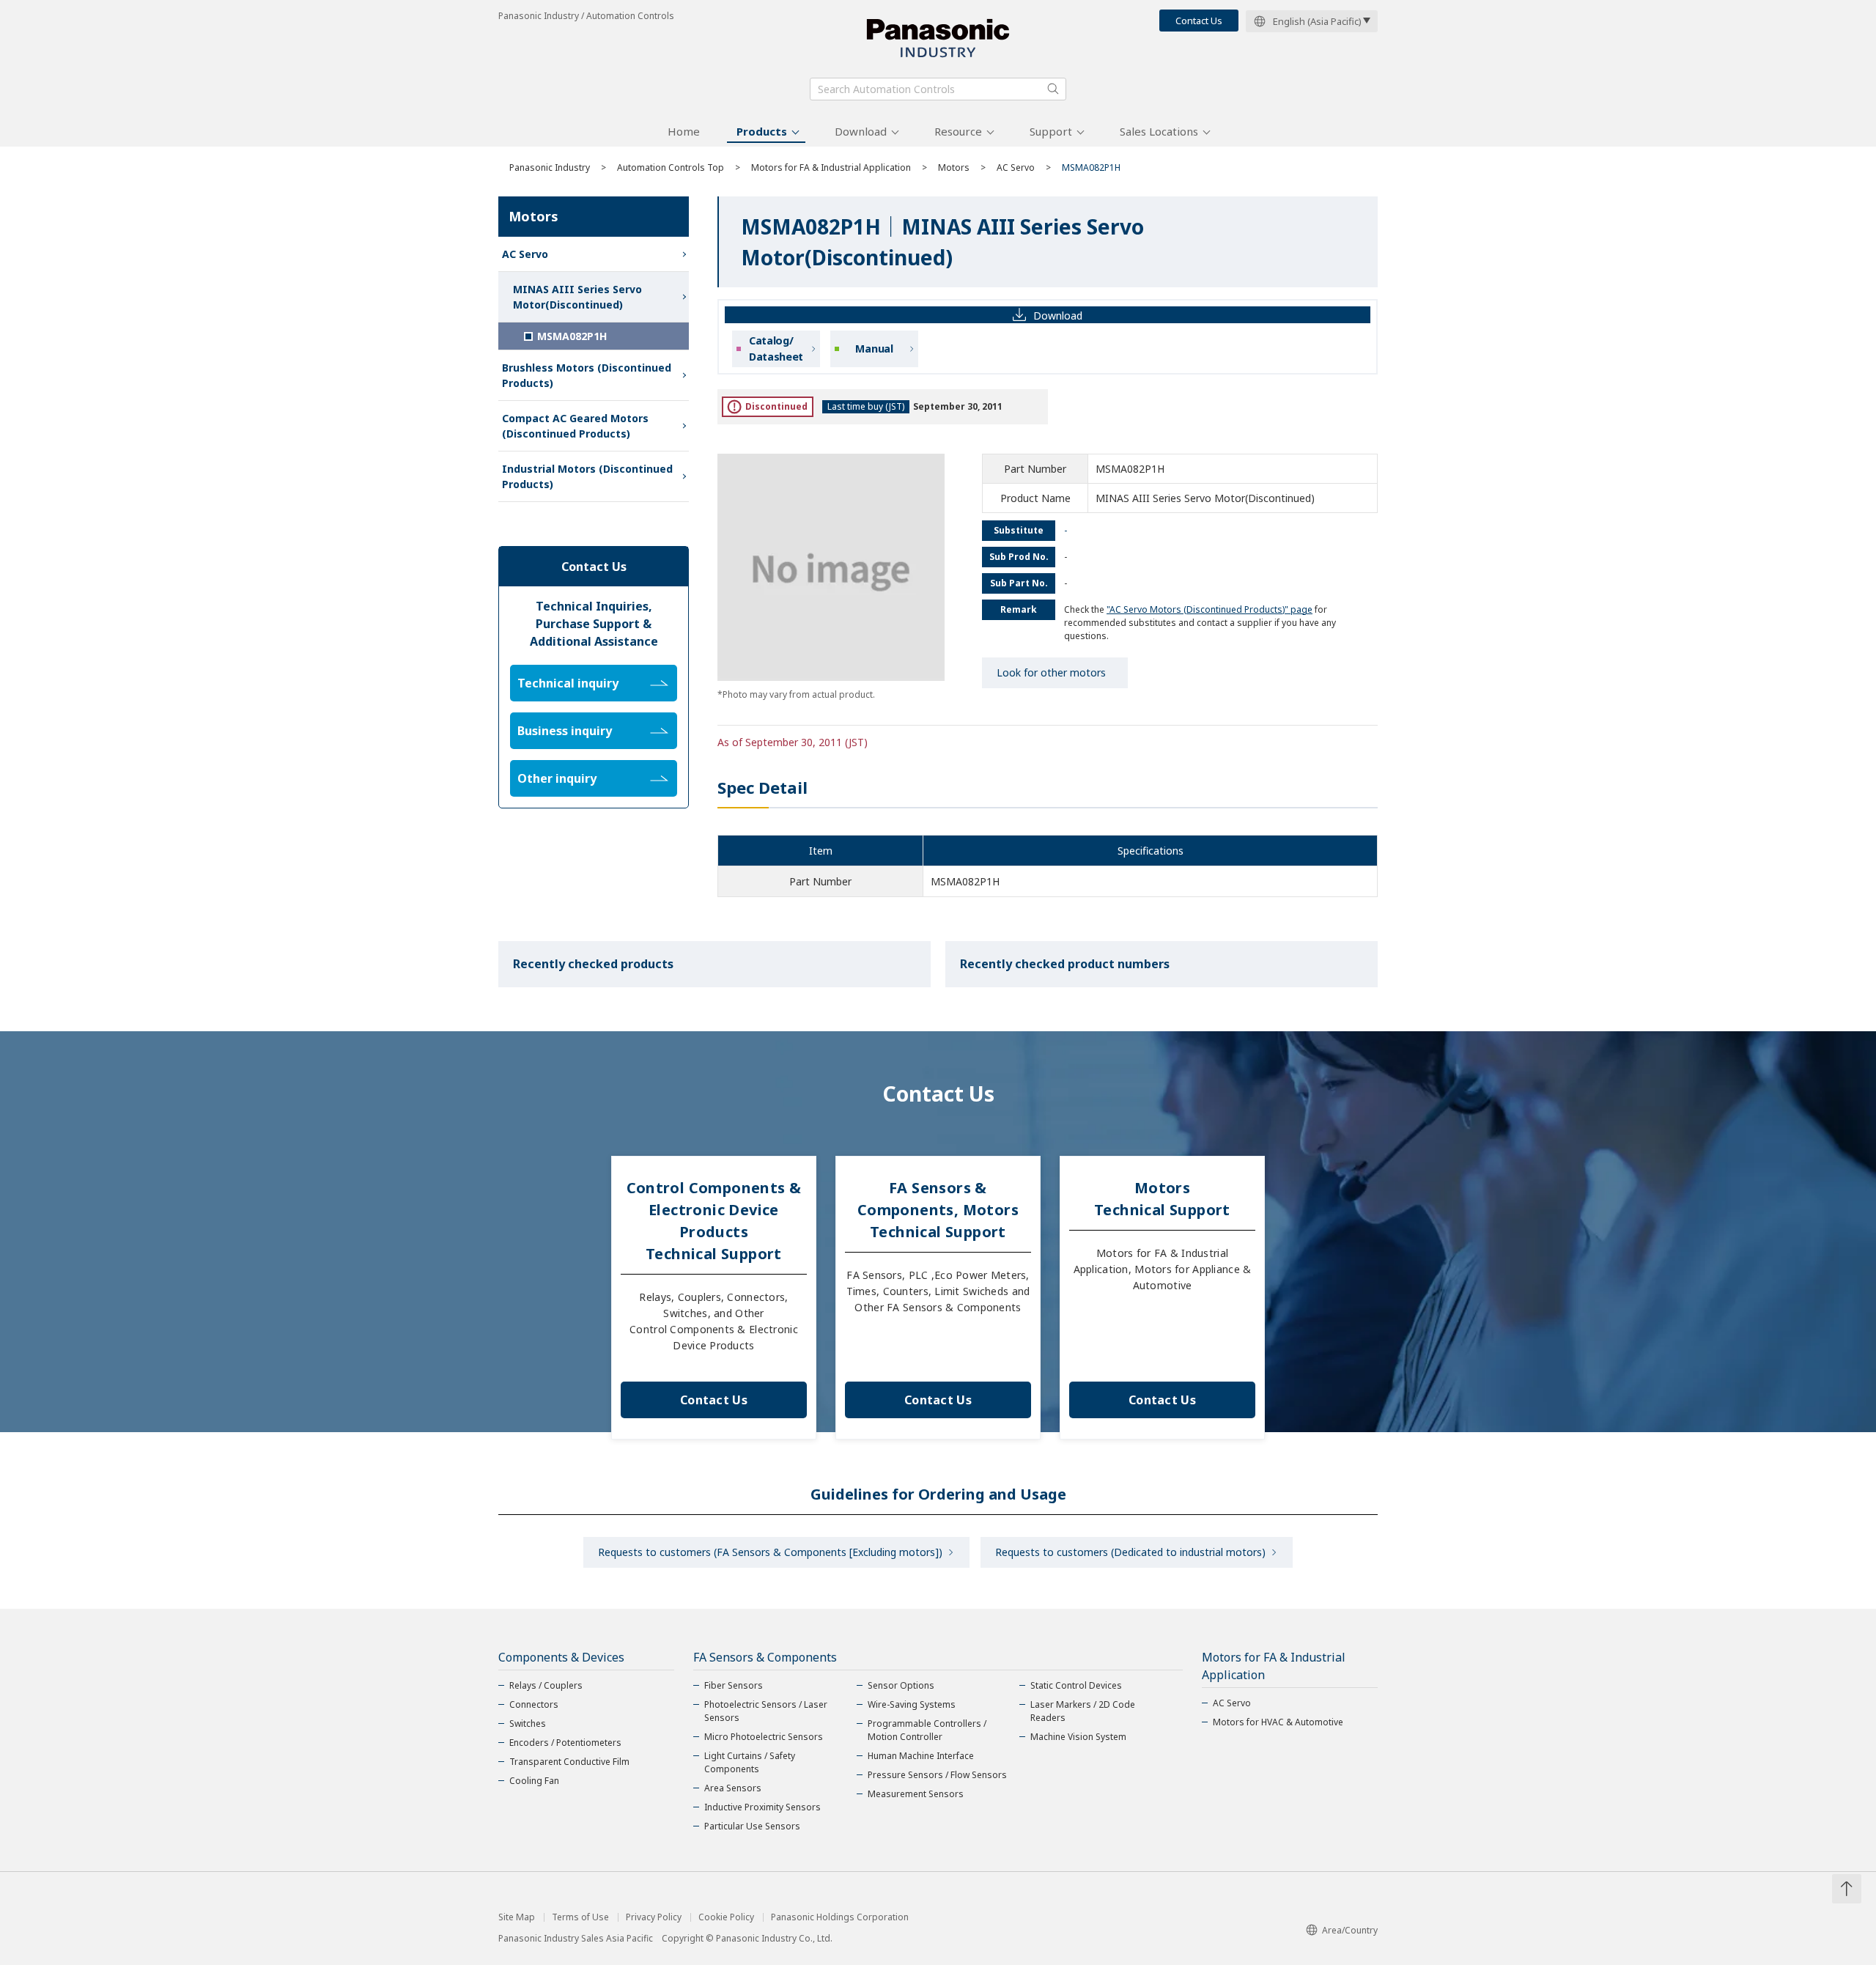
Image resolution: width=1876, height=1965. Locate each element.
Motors (954, 167)
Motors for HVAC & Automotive (1278, 1722)
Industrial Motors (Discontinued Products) (587, 476)
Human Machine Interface (921, 1756)
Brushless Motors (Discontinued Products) (587, 375)
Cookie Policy (726, 1917)
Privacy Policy (654, 1917)
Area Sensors (733, 1788)
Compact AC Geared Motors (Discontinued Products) (575, 426)
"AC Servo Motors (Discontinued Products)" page (1210, 609)
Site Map (517, 1917)
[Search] (1053, 89)
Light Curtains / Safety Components (750, 1762)
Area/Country (1350, 1930)
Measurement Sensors (916, 1794)
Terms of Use (580, 1917)
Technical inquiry (568, 683)
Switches (528, 1723)
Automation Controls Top (671, 167)
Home (684, 131)
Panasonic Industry (550, 167)
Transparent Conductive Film (569, 1762)
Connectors (534, 1704)
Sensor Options (901, 1685)
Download (861, 131)
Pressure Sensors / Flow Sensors (937, 1775)
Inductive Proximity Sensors (762, 1807)
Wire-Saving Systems (912, 1704)
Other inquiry (557, 778)
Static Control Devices (1076, 1685)
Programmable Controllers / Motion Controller (927, 1730)
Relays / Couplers (546, 1685)
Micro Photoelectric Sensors (764, 1737)
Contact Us (1199, 21)
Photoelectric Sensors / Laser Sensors (766, 1711)
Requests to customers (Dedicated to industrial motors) (1130, 1552)
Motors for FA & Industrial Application (831, 167)
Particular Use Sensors (752, 1826)
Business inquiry (565, 731)
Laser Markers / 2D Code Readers (1083, 1711)
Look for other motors (1051, 672)
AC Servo (1016, 167)
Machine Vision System (1078, 1737)
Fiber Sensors (734, 1685)
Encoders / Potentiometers (565, 1743)
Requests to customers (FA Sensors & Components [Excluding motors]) (770, 1552)
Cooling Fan (534, 1781)
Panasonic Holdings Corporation (840, 1917)
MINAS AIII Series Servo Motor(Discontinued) (577, 297)
